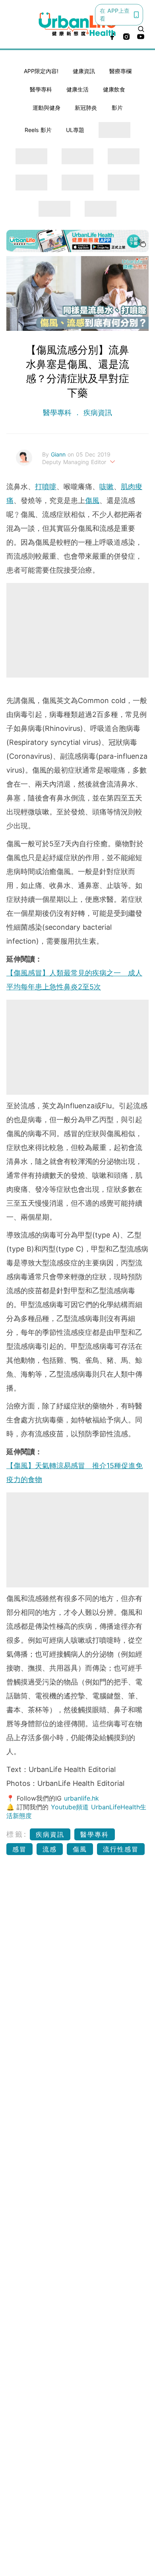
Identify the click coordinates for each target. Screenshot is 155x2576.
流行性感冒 (121, 1849)
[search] (141, 29)
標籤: (17, 1834)
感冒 (19, 1849)
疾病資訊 (97, 413)
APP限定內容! (41, 71)
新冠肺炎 (86, 108)
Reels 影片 (38, 130)
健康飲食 (114, 89)
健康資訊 (84, 71)
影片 (117, 108)
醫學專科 (41, 89)
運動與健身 (46, 108)
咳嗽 (107, 487)
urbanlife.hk (81, 1798)
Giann (59, 454)
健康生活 (77, 89)
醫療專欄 (120, 71)
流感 (50, 1849)
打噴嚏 (46, 487)
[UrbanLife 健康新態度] (78, 24)
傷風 (92, 500)
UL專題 (75, 130)
